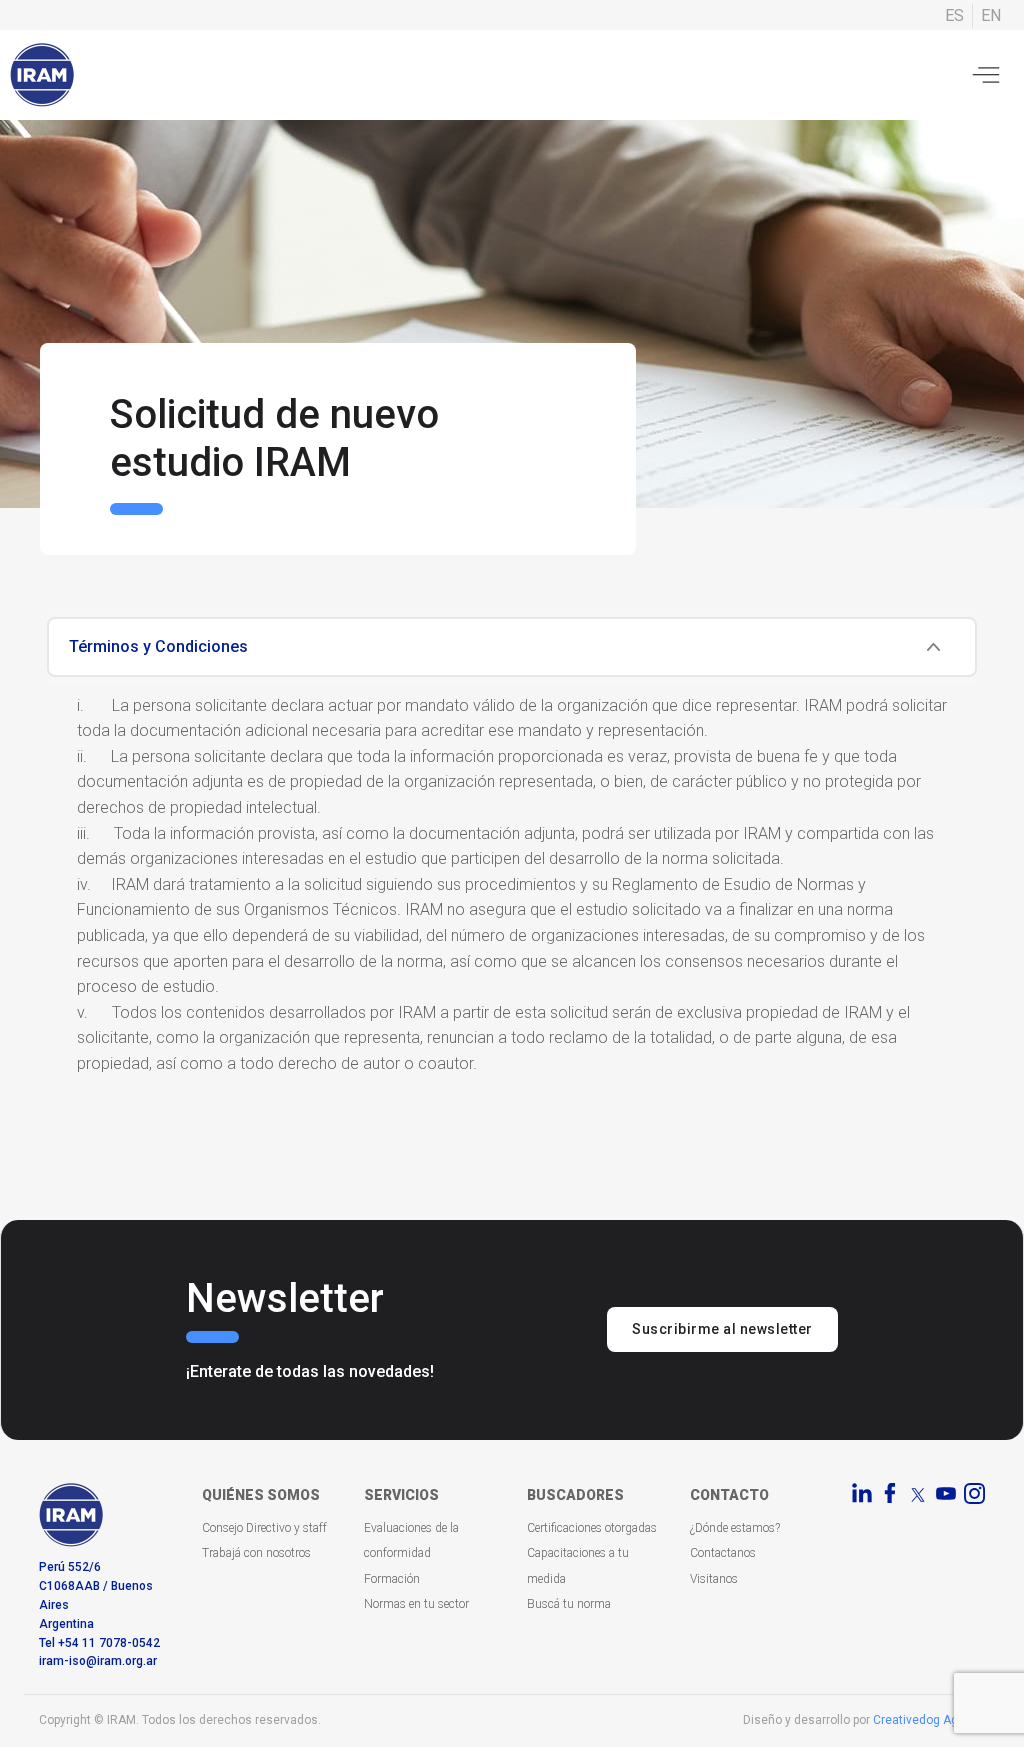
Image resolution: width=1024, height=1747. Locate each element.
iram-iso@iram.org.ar (98, 1661)
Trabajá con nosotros (256, 1553)
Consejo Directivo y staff (264, 1528)
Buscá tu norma (569, 1604)
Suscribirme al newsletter (722, 1329)
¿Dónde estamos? (735, 1528)
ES (954, 15)
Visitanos (714, 1579)
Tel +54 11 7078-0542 (99, 1643)
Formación (392, 1579)
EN (991, 15)
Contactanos (723, 1553)
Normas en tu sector (416, 1604)
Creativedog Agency (929, 1720)
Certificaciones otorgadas (592, 1528)
